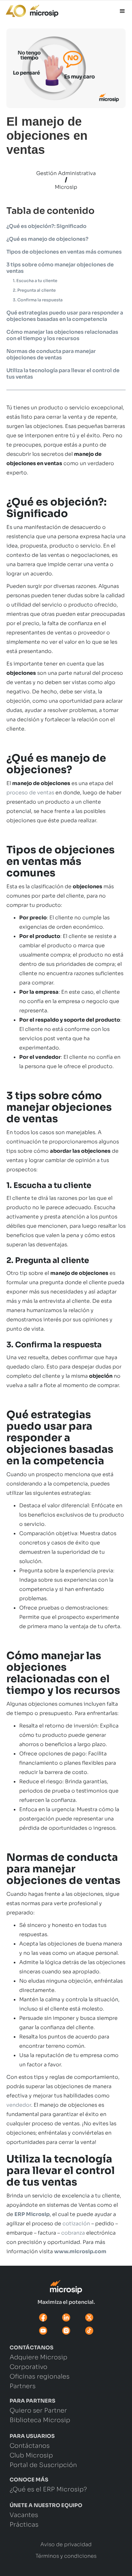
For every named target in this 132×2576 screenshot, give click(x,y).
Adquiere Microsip (38, 2358)
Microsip (66, 187)
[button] (122, 11)
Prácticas (24, 2525)
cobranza (73, 2233)
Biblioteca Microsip (40, 2421)
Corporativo (29, 2367)
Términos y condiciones (66, 2556)
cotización (76, 2224)
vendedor (19, 2105)
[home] (29, 9)
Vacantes (24, 2515)
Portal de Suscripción (43, 2465)
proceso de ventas (30, 793)
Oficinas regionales (40, 2377)
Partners (23, 2387)
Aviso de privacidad (66, 2545)
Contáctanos (30, 2446)
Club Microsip (31, 2456)
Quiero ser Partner (38, 2411)
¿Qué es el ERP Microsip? (48, 2490)
